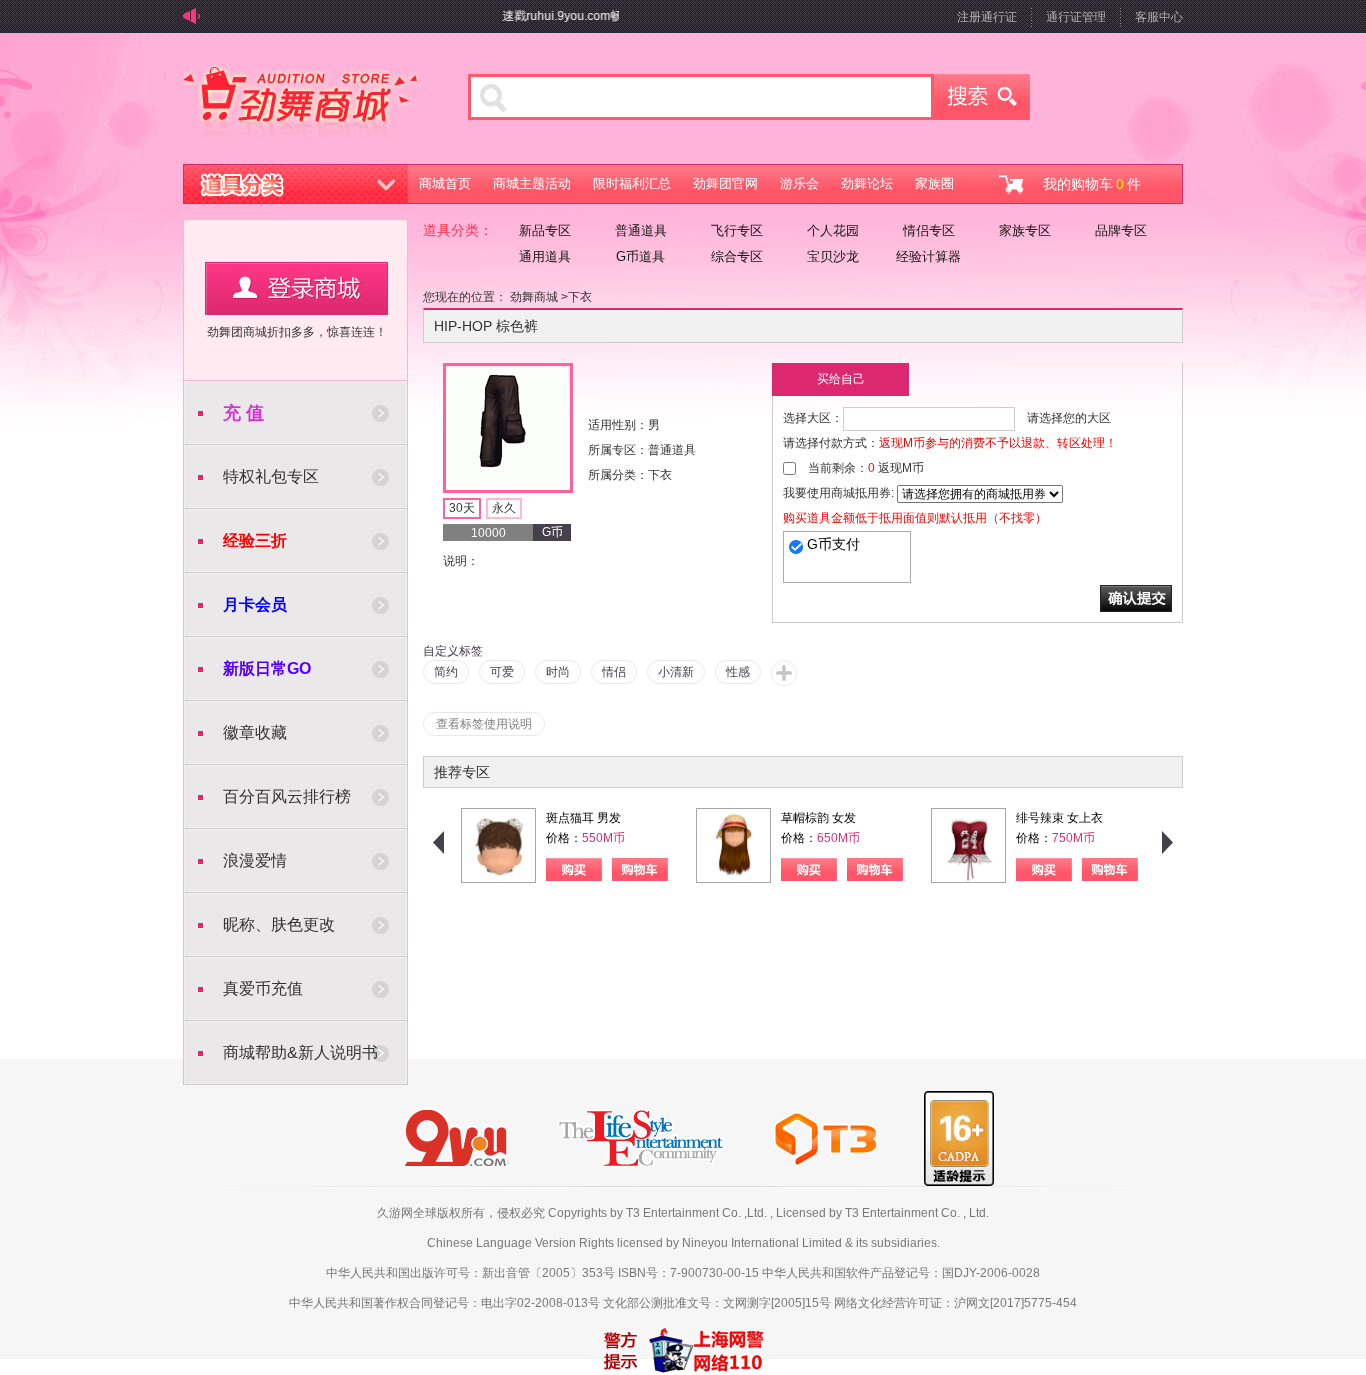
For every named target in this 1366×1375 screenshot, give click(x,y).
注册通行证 (987, 17)
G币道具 (640, 256)
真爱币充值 (263, 988)
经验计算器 (928, 256)
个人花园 (833, 230)
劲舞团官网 (725, 183)
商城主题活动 (532, 183)
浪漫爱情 (255, 860)
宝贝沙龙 (833, 256)
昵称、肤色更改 (279, 924)
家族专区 (1025, 230)
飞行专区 (737, 230)
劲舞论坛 (867, 183)
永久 (504, 508)
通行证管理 (1076, 17)
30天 (462, 508)
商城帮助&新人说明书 (300, 1052)
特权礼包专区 (271, 476)
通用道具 (545, 256)
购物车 (640, 869)
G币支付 (833, 544)
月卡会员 (255, 604)
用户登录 (296, 288)
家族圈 (934, 183)
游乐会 (799, 183)
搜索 (982, 97)
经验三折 (255, 540)
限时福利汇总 (632, 183)
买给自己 (841, 379)
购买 (574, 869)
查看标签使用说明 (484, 724)
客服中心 (1159, 17)
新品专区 (545, 230)
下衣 (580, 297)
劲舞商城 (300, 104)
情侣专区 (929, 230)
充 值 (243, 413)
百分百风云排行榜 (287, 796)
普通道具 (641, 230)
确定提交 (1136, 598)
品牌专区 (1121, 230)
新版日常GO (267, 668)
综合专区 (737, 256)
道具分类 (296, 184)
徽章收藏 (255, 732)
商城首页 (445, 183)
